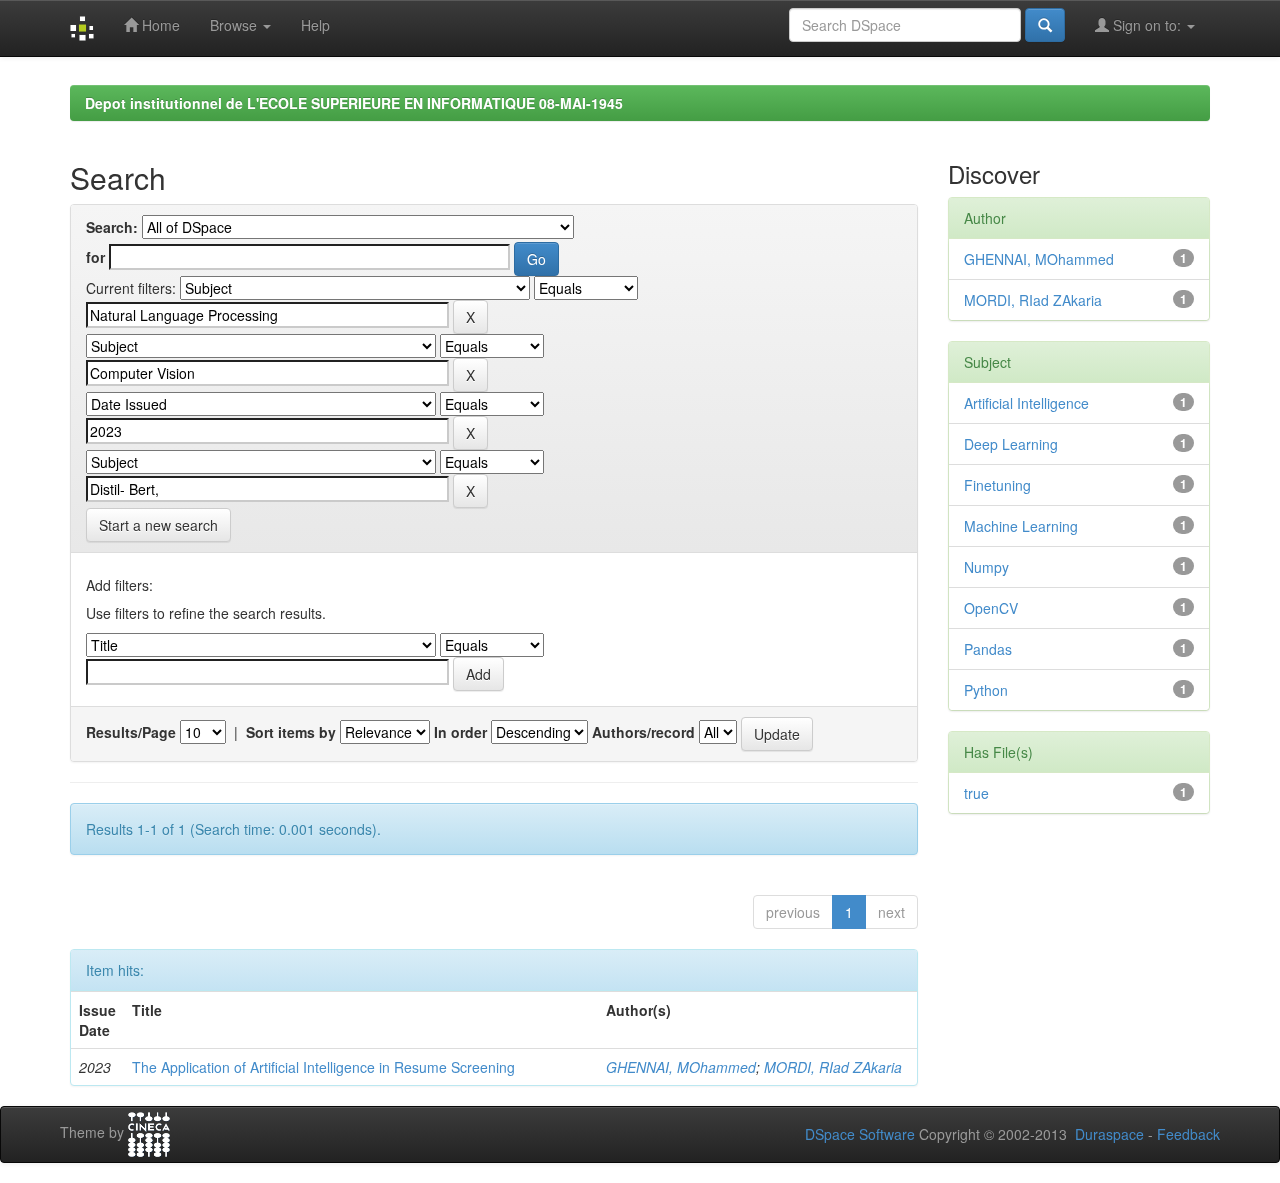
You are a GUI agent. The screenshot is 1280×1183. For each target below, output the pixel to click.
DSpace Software (860, 1134)
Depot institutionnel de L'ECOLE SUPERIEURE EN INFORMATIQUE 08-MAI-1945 (354, 103)
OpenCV (991, 608)
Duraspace (1109, 1134)
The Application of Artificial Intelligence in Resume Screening (323, 1067)
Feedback (1188, 1134)
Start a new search (158, 525)
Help (315, 25)
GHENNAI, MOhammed (681, 1067)
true (976, 793)
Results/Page (131, 732)
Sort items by (291, 732)
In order (460, 732)
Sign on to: (1147, 25)
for (95, 257)
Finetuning (997, 485)
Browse (235, 25)
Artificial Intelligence (1026, 403)
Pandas (988, 649)
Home (159, 25)
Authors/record (643, 732)
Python (986, 690)
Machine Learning (1021, 526)
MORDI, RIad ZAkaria (833, 1067)
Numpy (986, 567)
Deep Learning (1011, 444)
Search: (112, 227)
